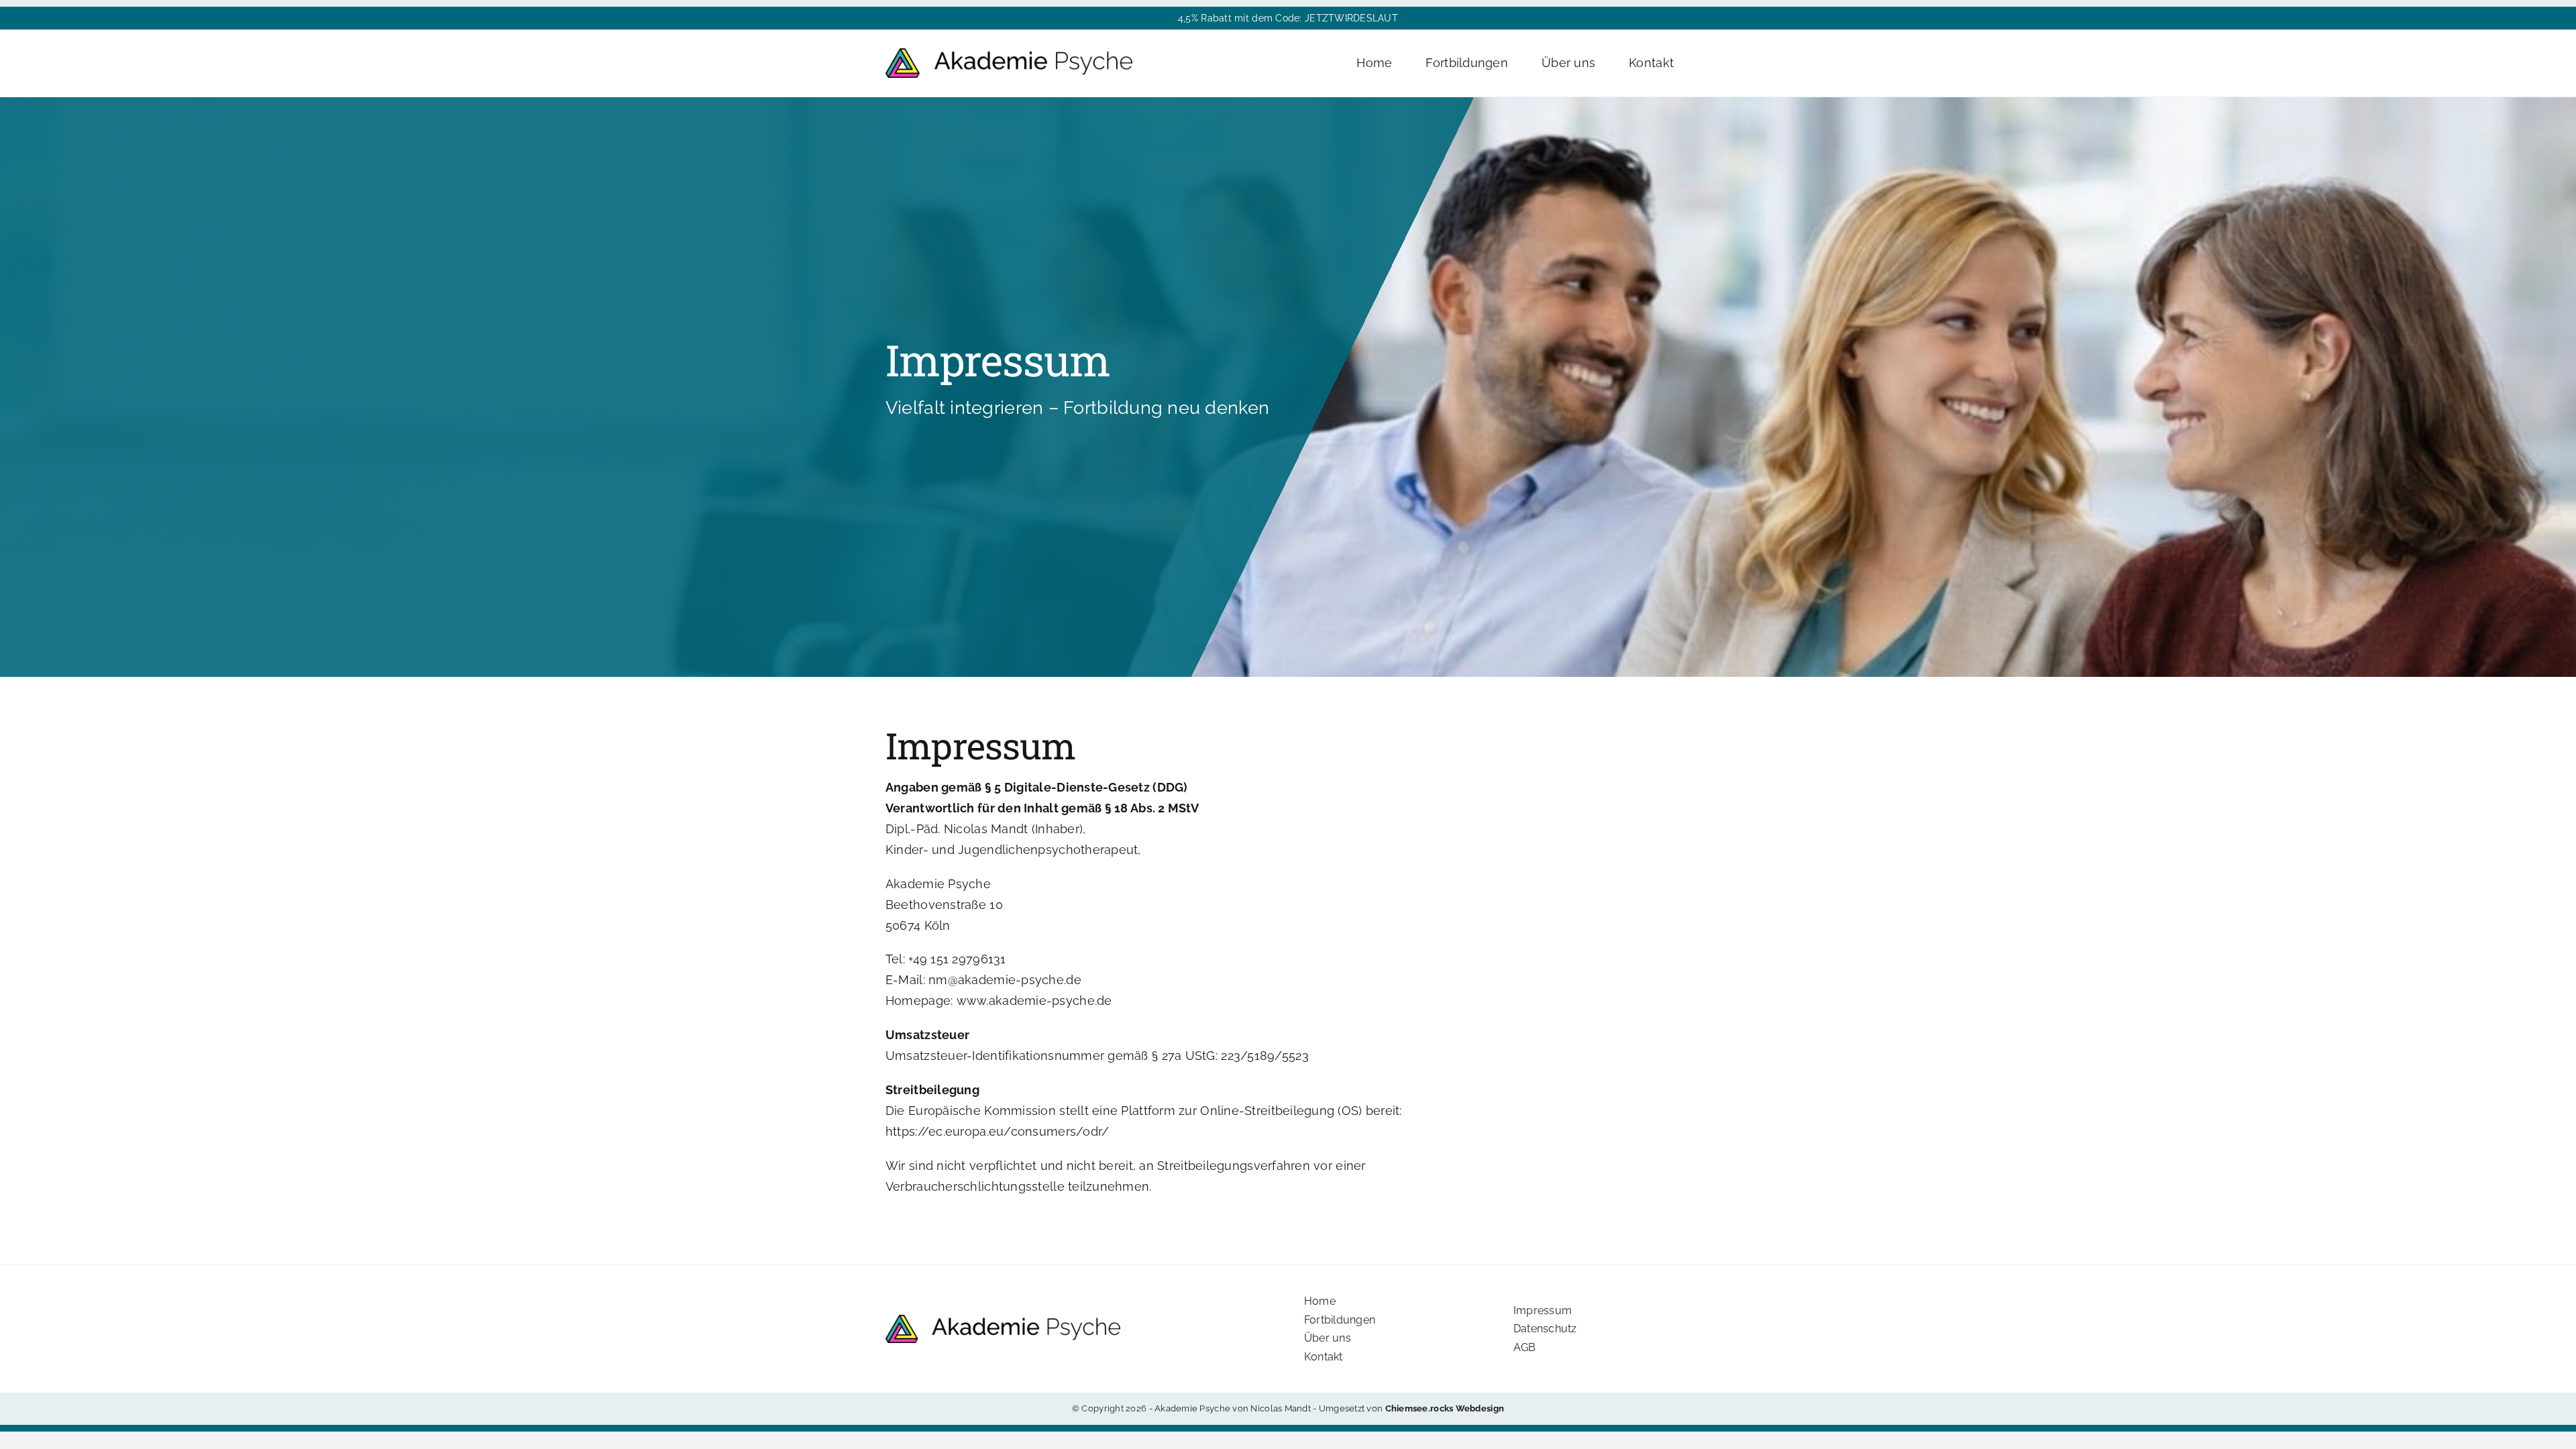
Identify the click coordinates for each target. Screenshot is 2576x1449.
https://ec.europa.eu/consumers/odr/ (997, 1131)
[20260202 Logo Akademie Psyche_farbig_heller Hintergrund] (1009, 54)
